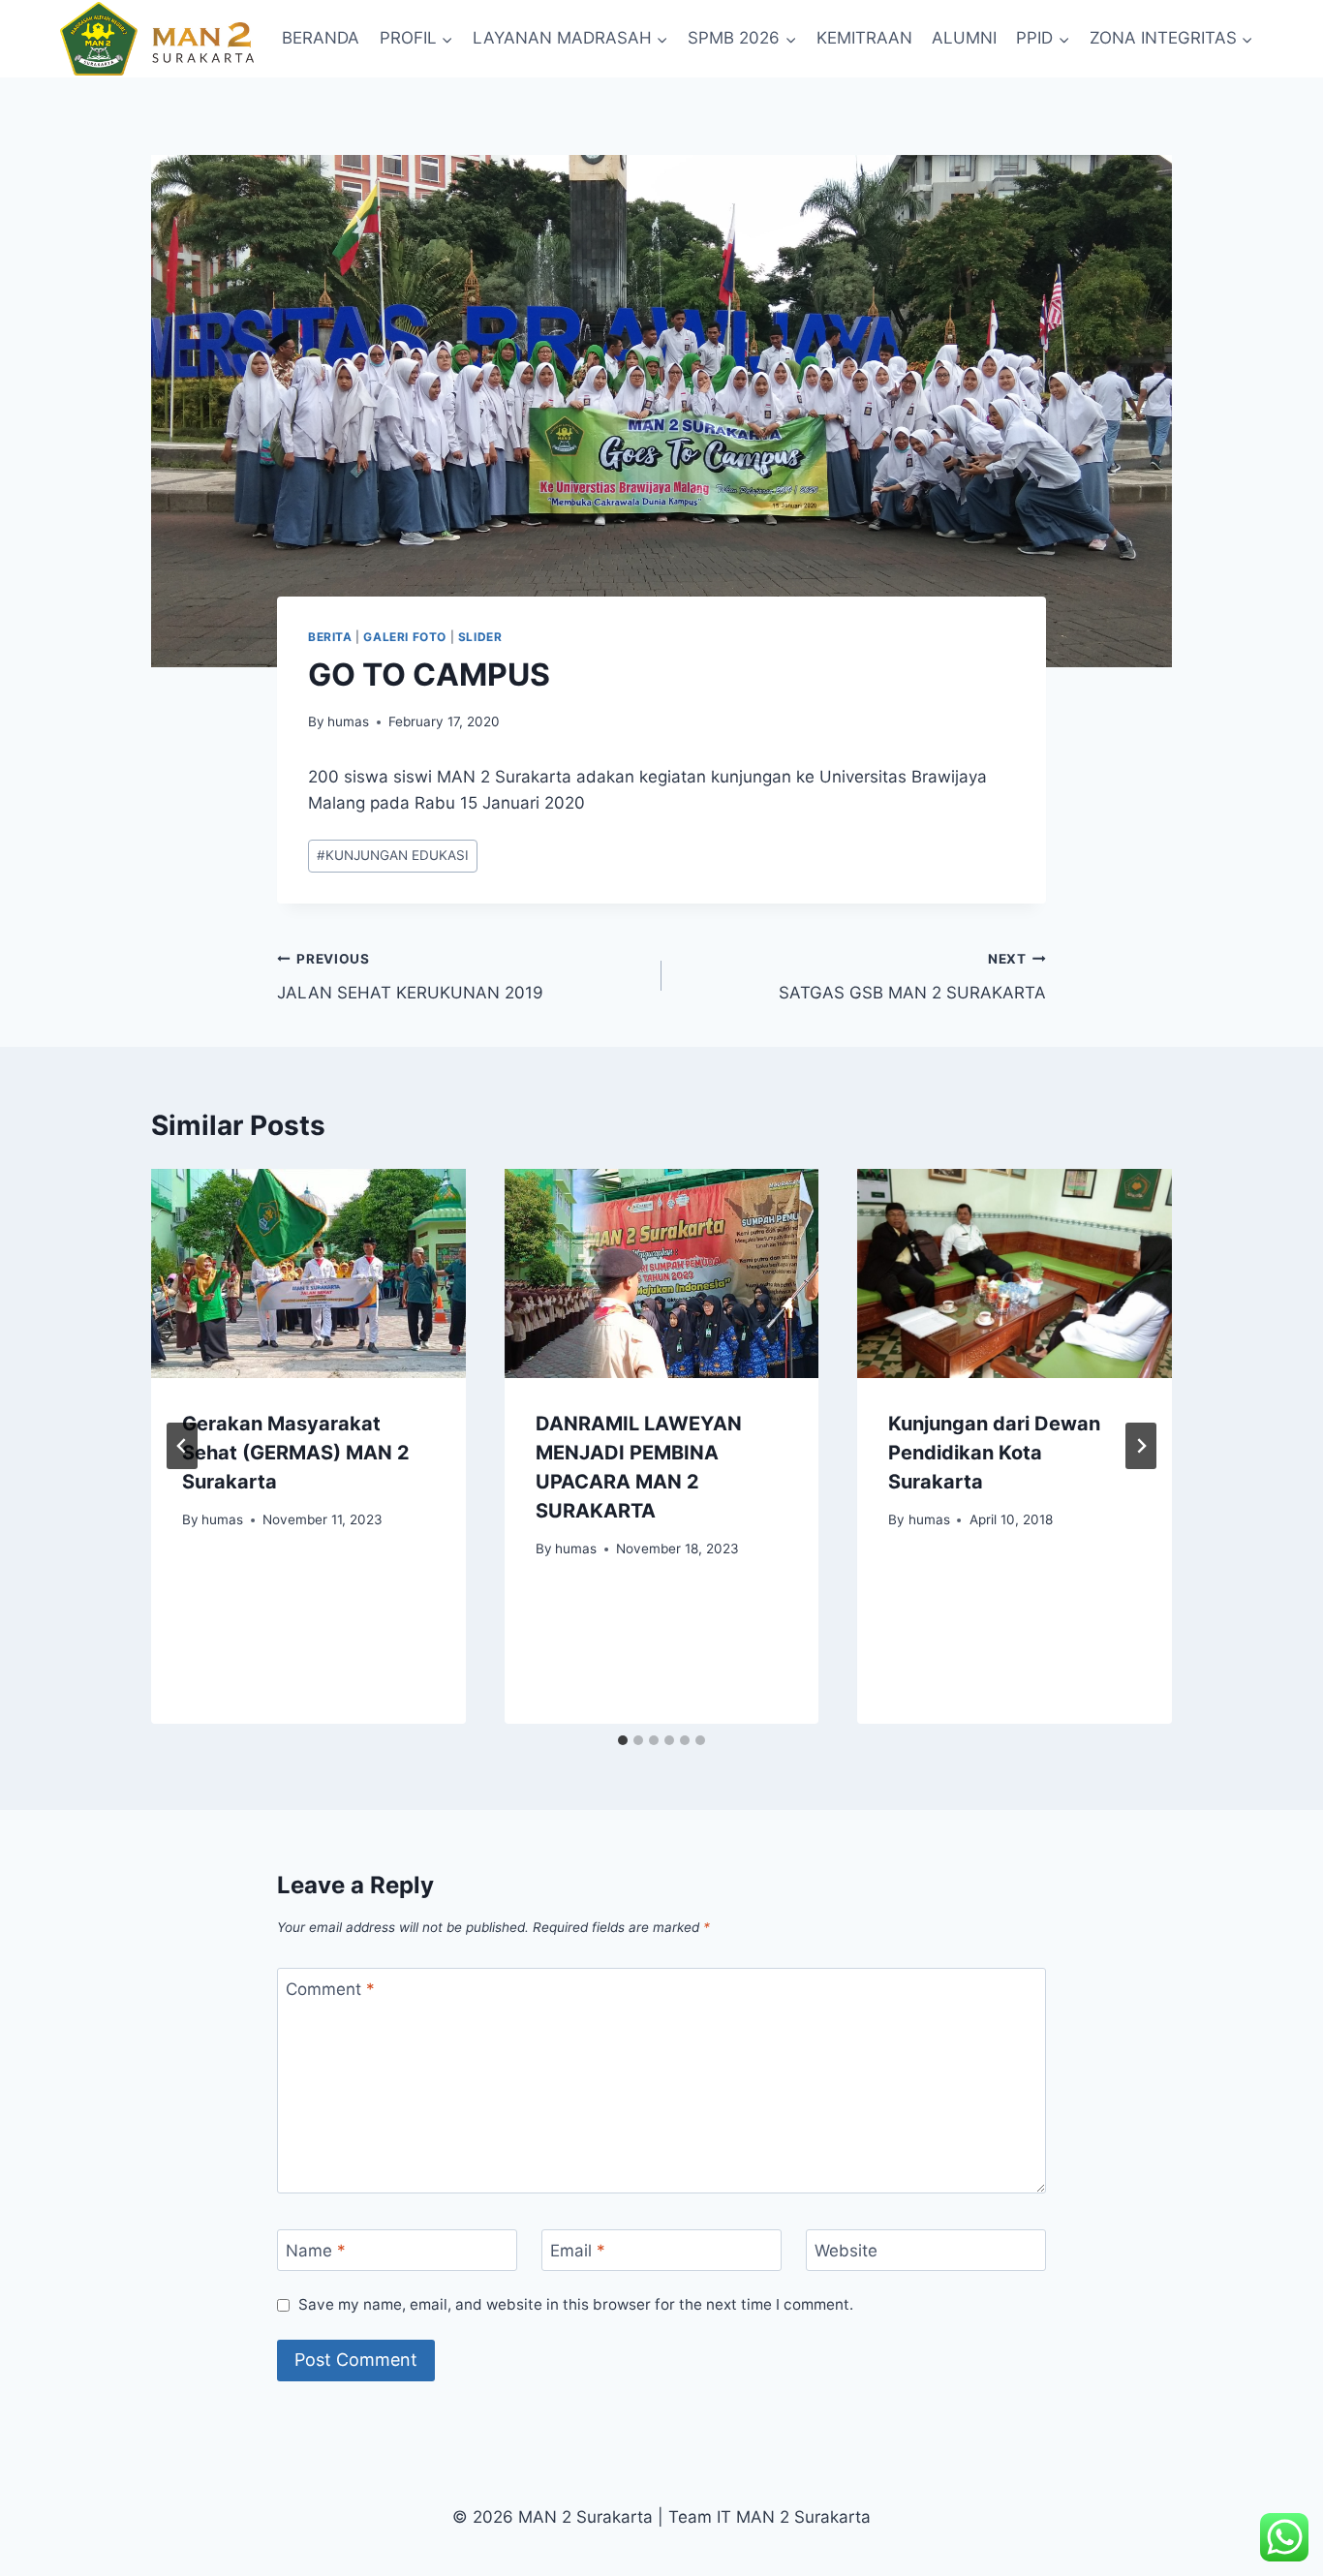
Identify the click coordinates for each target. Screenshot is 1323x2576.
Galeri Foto (405, 637)
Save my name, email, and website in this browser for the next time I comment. (576, 2304)
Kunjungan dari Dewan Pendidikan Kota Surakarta (994, 1453)
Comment (330, 1989)
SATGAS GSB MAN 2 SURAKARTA (912, 977)
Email (578, 2251)
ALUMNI (964, 38)
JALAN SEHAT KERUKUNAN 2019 (410, 977)
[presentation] (308, 1273)
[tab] (623, 1740)
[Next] (1141, 1446)
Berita (330, 637)
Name (316, 2251)
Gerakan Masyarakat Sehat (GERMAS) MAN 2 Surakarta (296, 1453)
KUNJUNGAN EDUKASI (393, 855)
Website (846, 2251)
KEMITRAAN (864, 38)
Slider (480, 637)
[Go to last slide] (182, 1446)
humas (348, 721)
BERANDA (321, 38)
